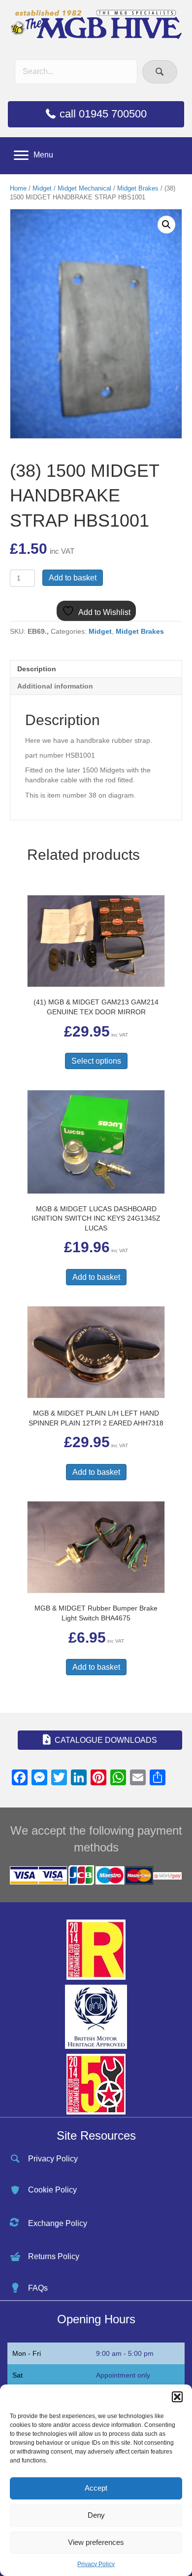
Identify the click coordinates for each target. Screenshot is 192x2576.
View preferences (96, 2542)
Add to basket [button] (96, 1277)
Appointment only (123, 2375)
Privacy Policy (96, 2564)
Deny (96, 2515)
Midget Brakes (138, 188)
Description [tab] (37, 669)
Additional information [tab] (55, 686)
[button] (177, 2397)
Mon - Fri (27, 2353)
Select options (96, 1061)
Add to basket (73, 578)
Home (18, 188)
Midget (42, 188)
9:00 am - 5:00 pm (125, 2353)
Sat (17, 2375)
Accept (96, 2488)
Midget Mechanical (84, 188)
